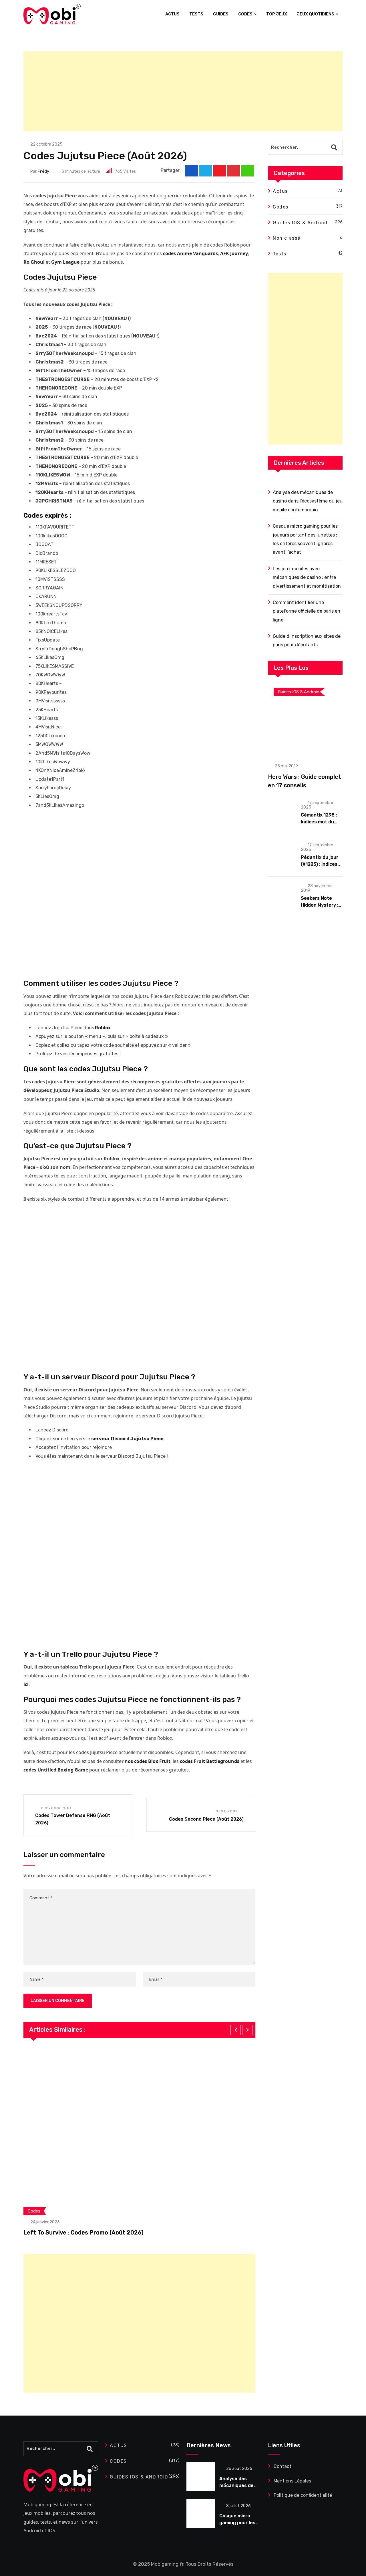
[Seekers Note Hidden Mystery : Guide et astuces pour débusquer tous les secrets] (282, 896)
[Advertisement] (183, 91)
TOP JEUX (277, 14)
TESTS (196, 14)
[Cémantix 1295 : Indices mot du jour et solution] (282, 813)
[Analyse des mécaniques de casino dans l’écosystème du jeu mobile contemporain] (201, 2476)
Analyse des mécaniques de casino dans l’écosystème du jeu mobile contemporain (308, 501)
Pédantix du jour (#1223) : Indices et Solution (320, 864)
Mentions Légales (292, 2481)
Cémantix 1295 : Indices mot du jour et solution (319, 822)
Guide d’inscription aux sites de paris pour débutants (307, 640)
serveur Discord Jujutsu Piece (127, 1439)
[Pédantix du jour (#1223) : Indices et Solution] (282, 855)
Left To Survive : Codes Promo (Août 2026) (83, 2233)
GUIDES (221, 14)
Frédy (43, 171)
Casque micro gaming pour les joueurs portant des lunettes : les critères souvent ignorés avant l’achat (305, 539)
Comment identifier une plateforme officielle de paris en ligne (307, 611)
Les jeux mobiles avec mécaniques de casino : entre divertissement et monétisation (307, 577)
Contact (283, 2466)
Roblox (103, 1028)
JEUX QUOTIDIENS (316, 14)
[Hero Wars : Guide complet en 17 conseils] (305, 719)
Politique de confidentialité (303, 2495)
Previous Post (56, 1808)
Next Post (227, 1811)
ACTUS (172, 14)
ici (26, 1684)
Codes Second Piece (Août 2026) (206, 1819)
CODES (245, 14)
